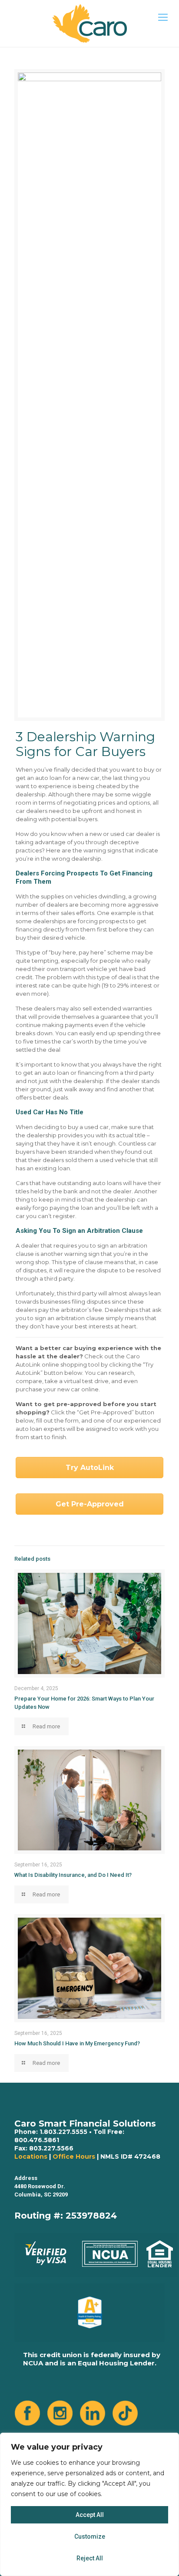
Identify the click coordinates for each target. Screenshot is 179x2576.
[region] (89, 2504)
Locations (31, 2157)
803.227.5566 (51, 2148)
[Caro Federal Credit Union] (89, 23)
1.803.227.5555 (63, 2132)
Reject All (90, 2558)
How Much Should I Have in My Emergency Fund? (77, 2043)
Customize (90, 2536)
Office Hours (74, 2157)
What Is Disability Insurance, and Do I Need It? (73, 1875)
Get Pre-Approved (90, 1504)
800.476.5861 (37, 2140)
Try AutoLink (90, 1468)
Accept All (90, 2515)
